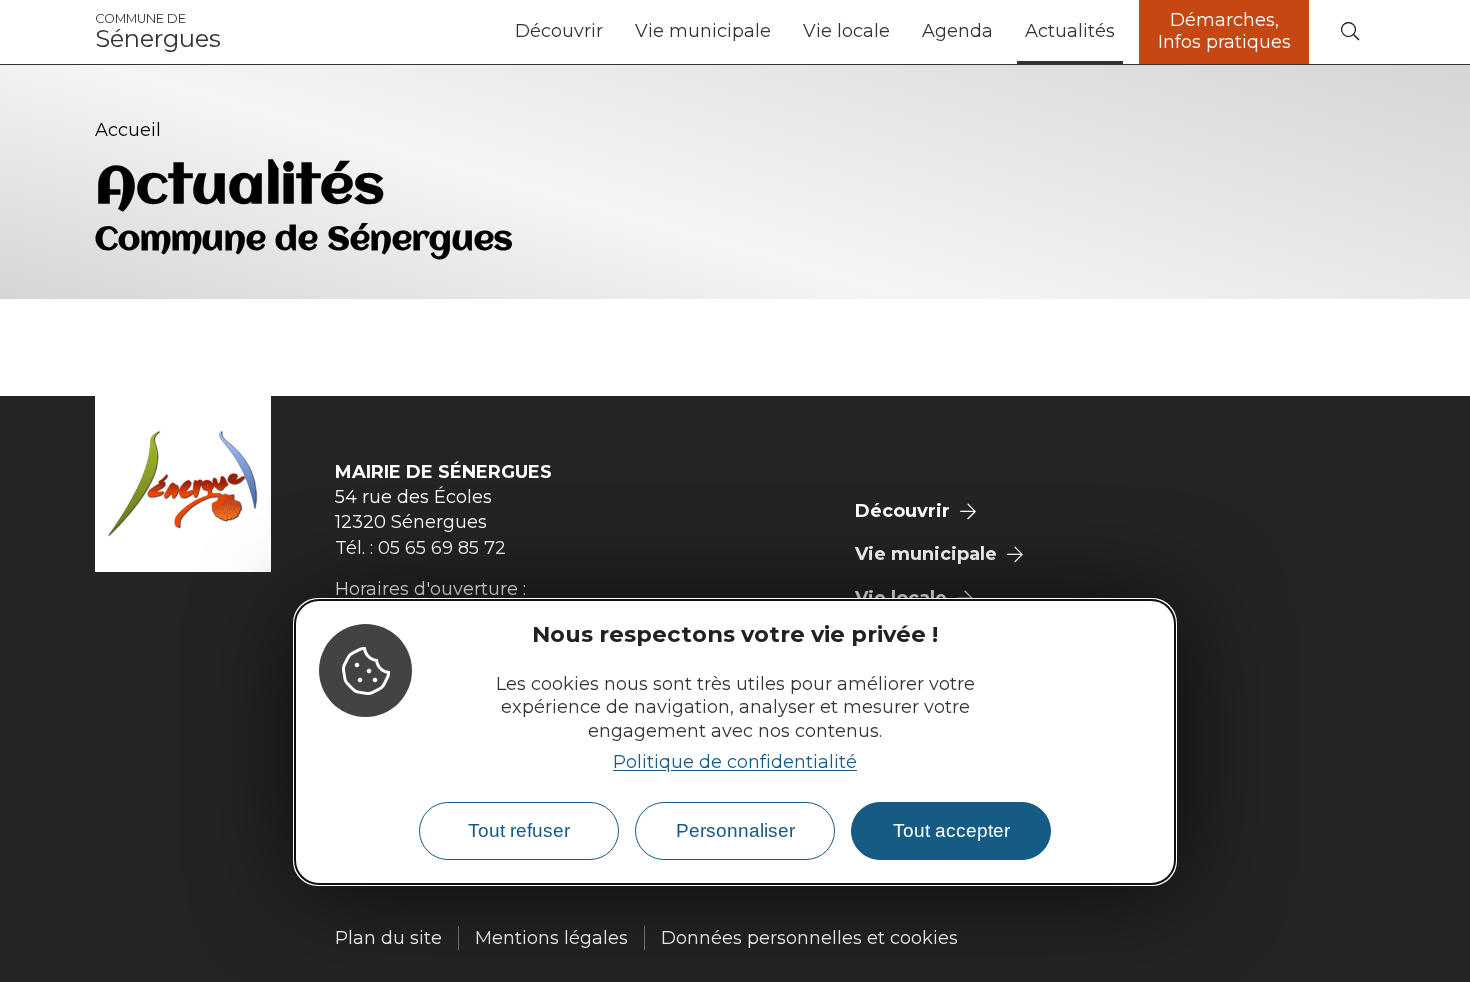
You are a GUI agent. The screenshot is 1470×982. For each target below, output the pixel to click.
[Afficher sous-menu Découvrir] (611, 32)
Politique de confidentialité (735, 761)
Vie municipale (703, 31)
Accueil (128, 130)
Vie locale (846, 31)
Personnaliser (735, 830)
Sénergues (158, 32)
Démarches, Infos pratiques (1224, 31)
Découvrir (559, 31)
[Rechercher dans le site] (1350, 32)
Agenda (957, 31)
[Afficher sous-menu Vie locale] (898, 32)
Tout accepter (951, 830)
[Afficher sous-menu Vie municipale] (779, 32)
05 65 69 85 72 (442, 548)
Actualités (1070, 31)
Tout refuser (519, 830)
